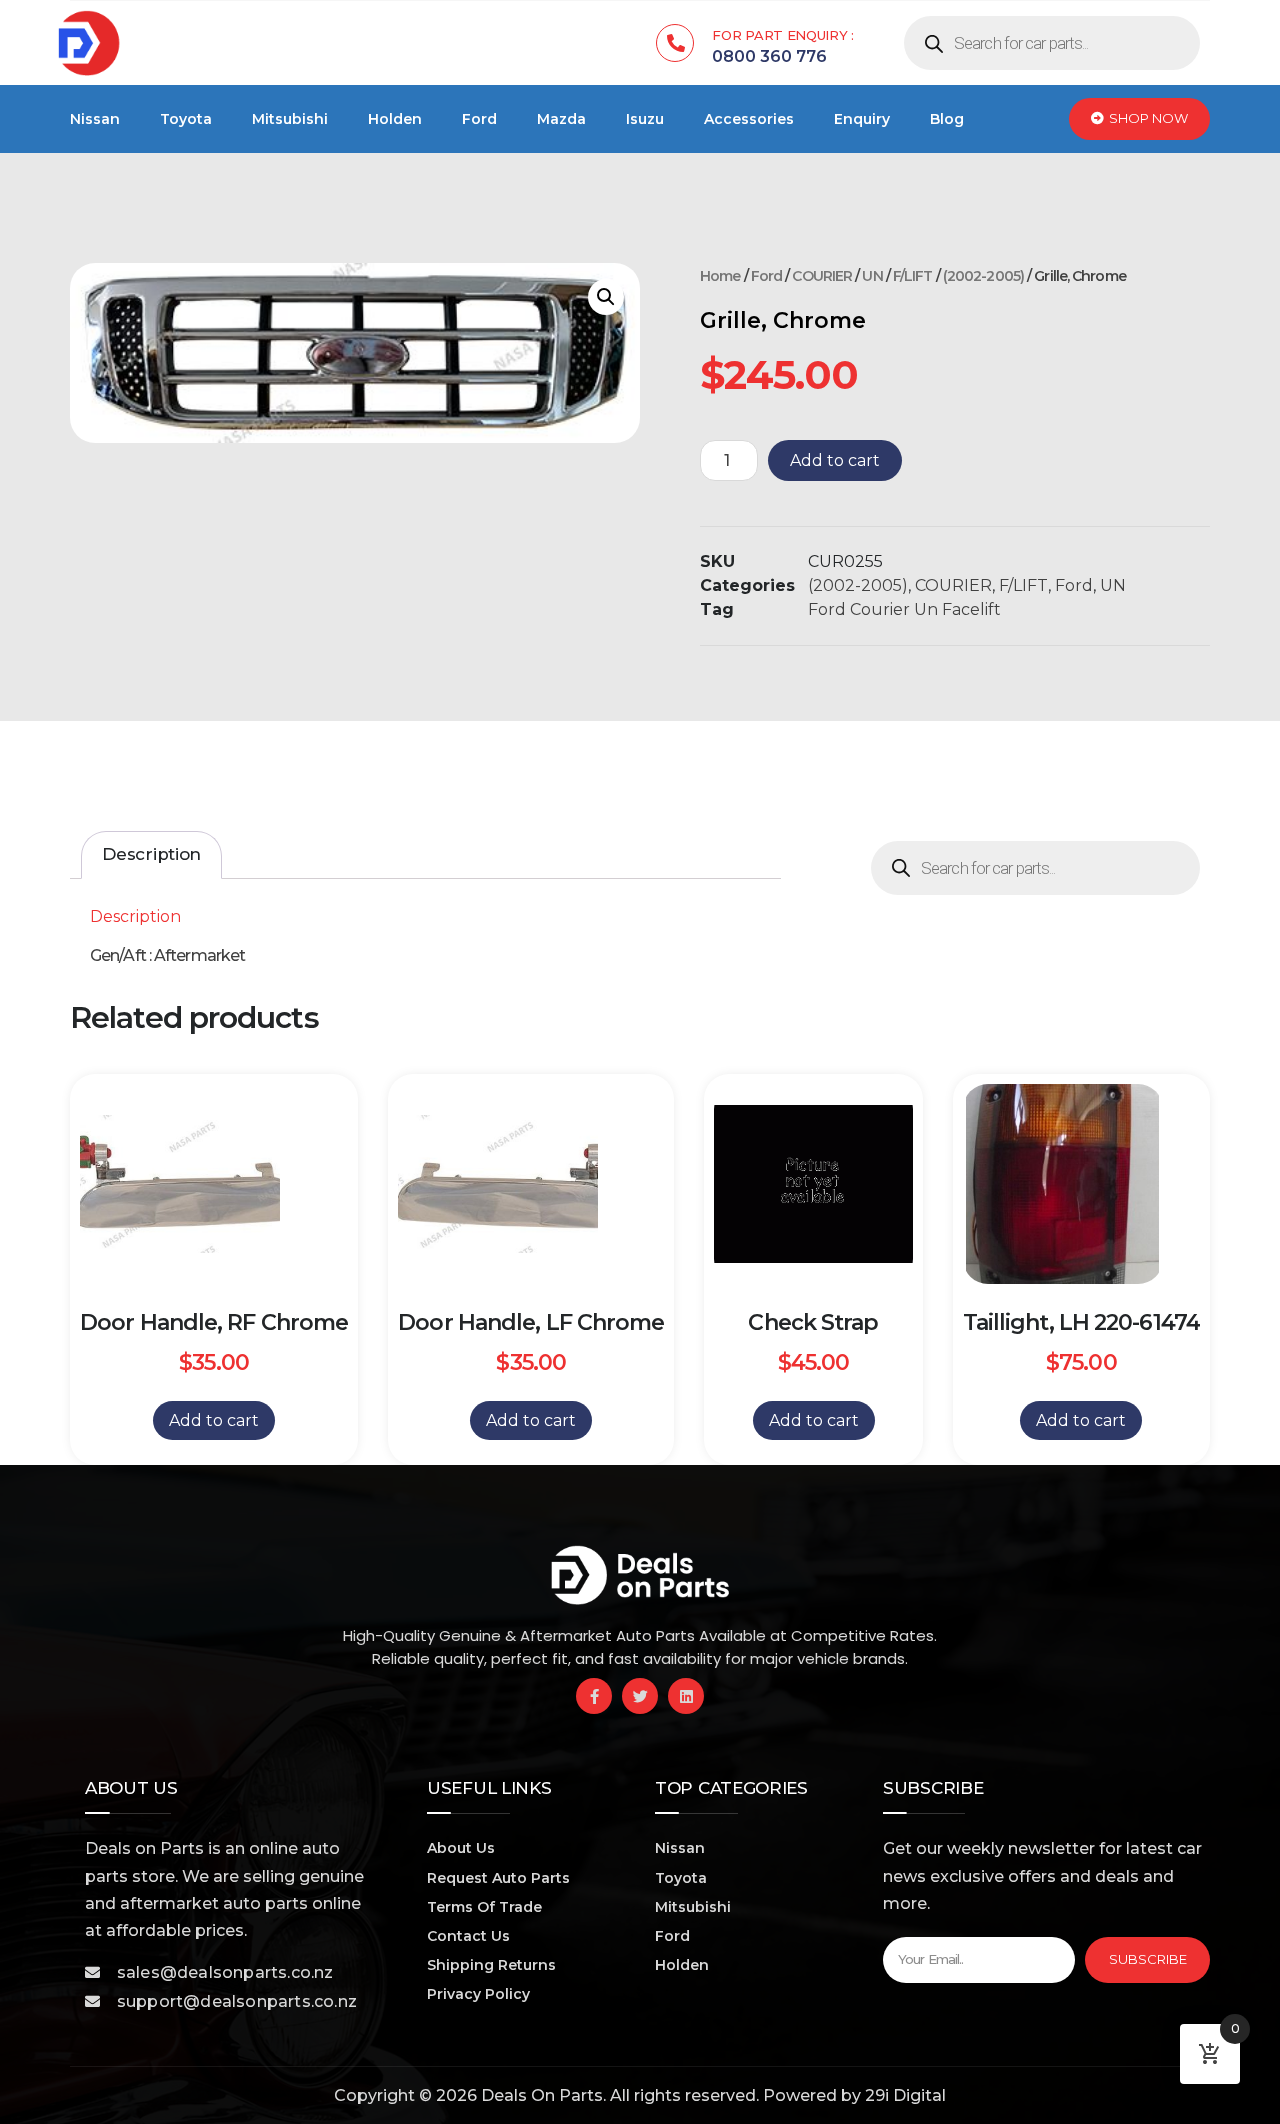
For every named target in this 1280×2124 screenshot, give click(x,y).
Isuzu (645, 119)
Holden (395, 119)
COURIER (822, 276)
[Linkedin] (686, 1696)
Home (720, 276)
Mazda (561, 119)
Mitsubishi (290, 119)
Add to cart (835, 460)
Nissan (95, 119)
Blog (947, 119)
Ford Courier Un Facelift (904, 609)
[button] (606, 297)
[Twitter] (640, 1696)
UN (872, 276)
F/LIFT (913, 276)
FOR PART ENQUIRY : (783, 35)
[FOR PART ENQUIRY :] (675, 43)
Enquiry (862, 119)
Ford (479, 119)
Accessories (749, 119)
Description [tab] (151, 854)
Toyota (186, 119)
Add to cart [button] (214, 1420)
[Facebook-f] (594, 1696)
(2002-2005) (983, 276)
